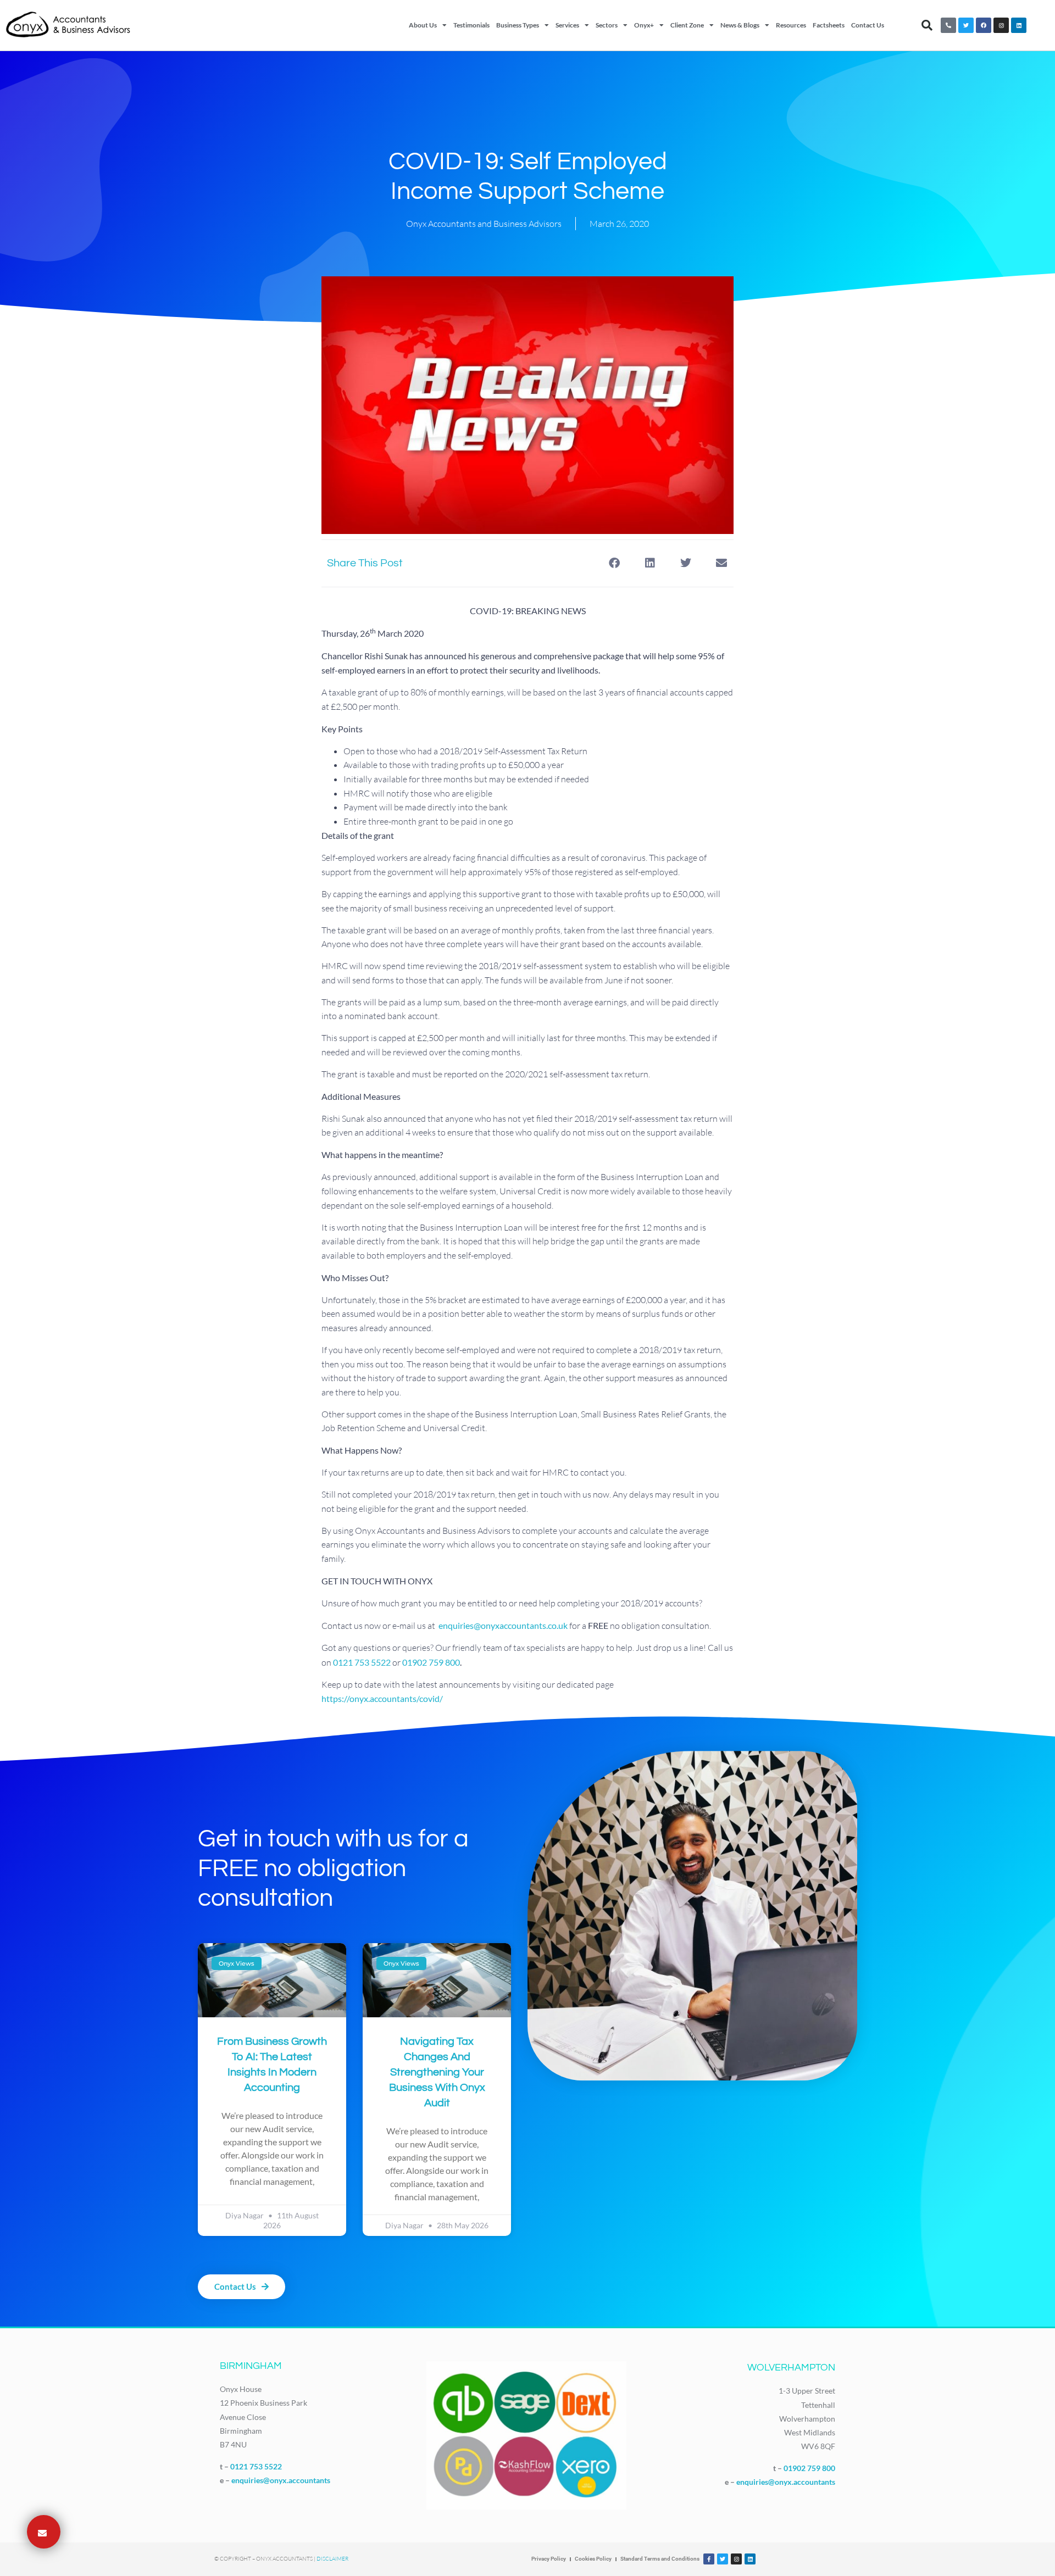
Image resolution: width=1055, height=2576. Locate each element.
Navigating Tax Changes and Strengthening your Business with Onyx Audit (437, 2072)
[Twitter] (966, 25)
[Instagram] (1001, 25)
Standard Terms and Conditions (660, 2559)
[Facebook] (984, 25)
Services (567, 25)
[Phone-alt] (948, 25)
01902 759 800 (431, 1662)
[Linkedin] (1019, 25)
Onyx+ (644, 25)
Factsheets (829, 25)
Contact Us (868, 25)
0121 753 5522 (256, 2466)
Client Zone (687, 25)
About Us (423, 25)
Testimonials (471, 25)
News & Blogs (740, 25)
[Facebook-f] (709, 2559)
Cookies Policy (593, 2559)
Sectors (607, 25)
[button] (927, 25)
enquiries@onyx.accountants (281, 2480)
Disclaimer (332, 2559)
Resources (791, 25)
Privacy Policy (549, 2559)
